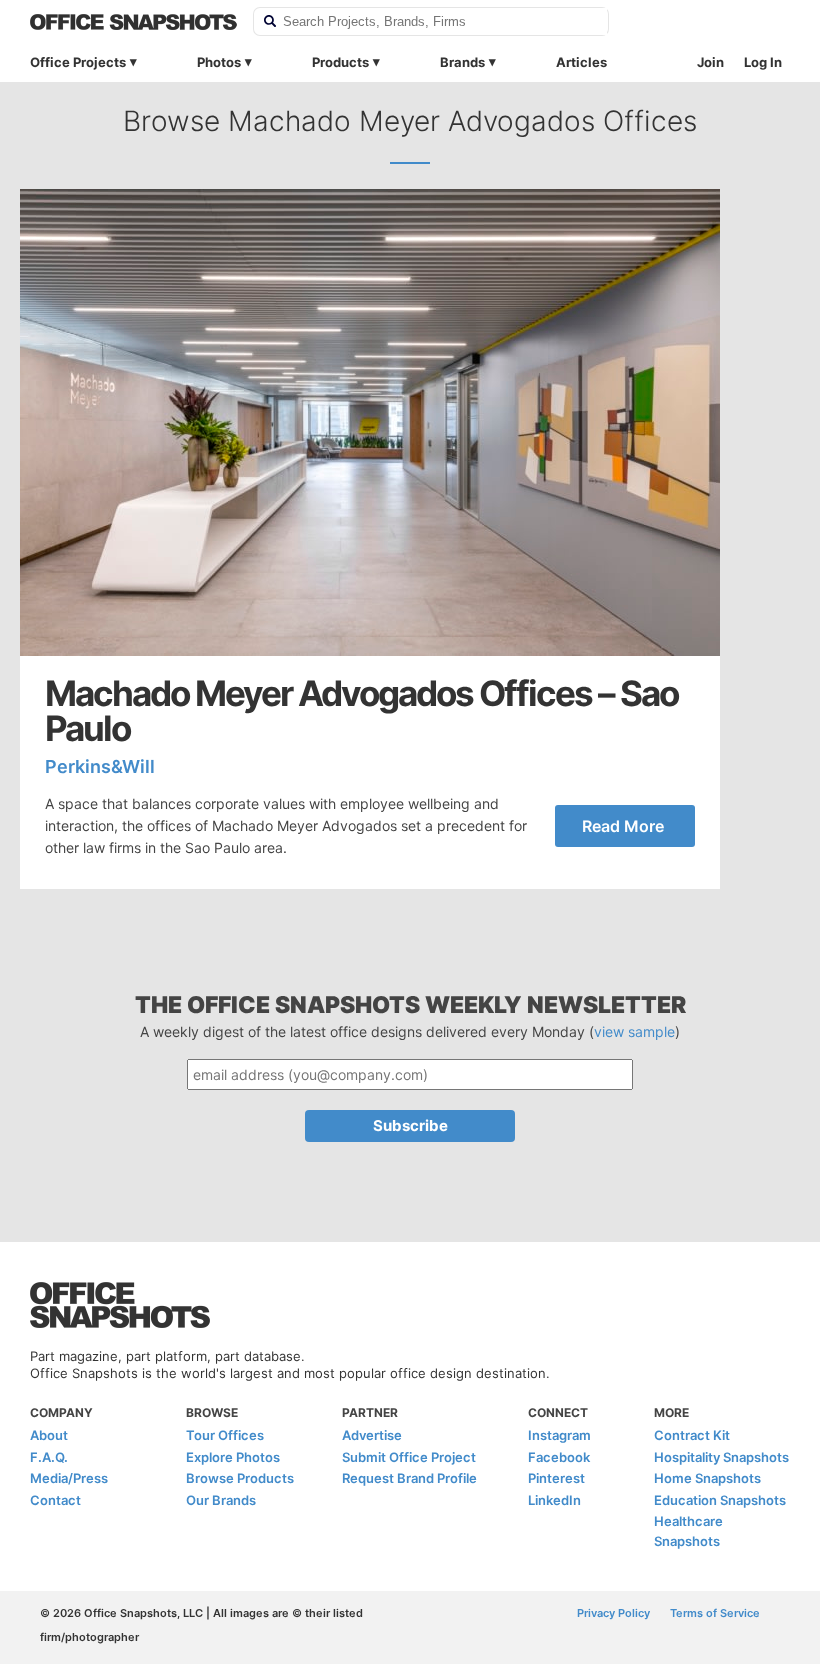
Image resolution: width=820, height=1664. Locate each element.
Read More (623, 826)
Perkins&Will (100, 766)
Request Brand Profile (409, 1478)
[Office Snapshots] (133, 22)
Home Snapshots (707, 1478)
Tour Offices (225, 1435)
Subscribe (410, 1125)
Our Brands (221, 1500)
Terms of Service (715, 1613)
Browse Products (240, 1478)
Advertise (372, 1435)
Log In (763, 62)
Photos (219, 62)
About (49, 1435)
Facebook (559, 1457)
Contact (55, 1500)
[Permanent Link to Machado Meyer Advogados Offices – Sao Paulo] (370, 422)
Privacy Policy (613, 1613)
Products (340, 62)
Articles (581, 62)
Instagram (559, 1435)
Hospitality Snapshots (721, 1457)
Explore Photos (233, 1457)
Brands (462, 62)
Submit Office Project (409, 1457)
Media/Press (69, 1478)
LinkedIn (554, 1500)
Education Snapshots (720, 1500)
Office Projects (78, 62)
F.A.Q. (49, 1457)
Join (710, 62)
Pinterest (556, 1478)
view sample (634, 1031)
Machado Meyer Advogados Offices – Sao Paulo (361, 711)
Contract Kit (692, 1435)
